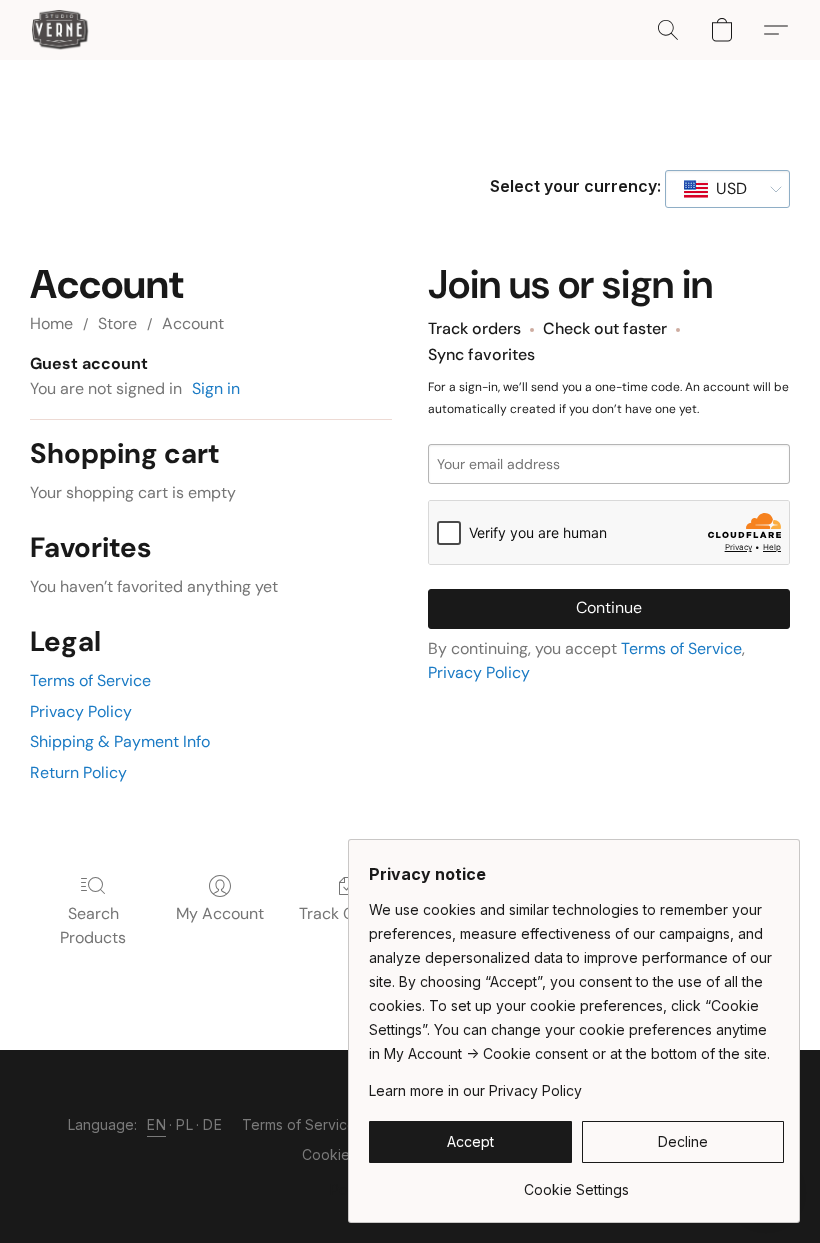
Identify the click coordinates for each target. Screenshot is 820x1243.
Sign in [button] (216, 388)
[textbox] (725, 189)
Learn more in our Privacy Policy (475, 1090)
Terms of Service (90, 680)
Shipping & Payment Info (120, 741)
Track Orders (346, 913)
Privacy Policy (81, 711)
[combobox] (727, 189)
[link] (576, 1182)
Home (51, 323)
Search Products (93, 925)
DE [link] (212, 1124)
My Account (220, 913)
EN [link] (156, 1124)
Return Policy (78, 772)
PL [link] (184, 1124)
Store (117, 323)
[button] (60, 30)
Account (193, 323)
